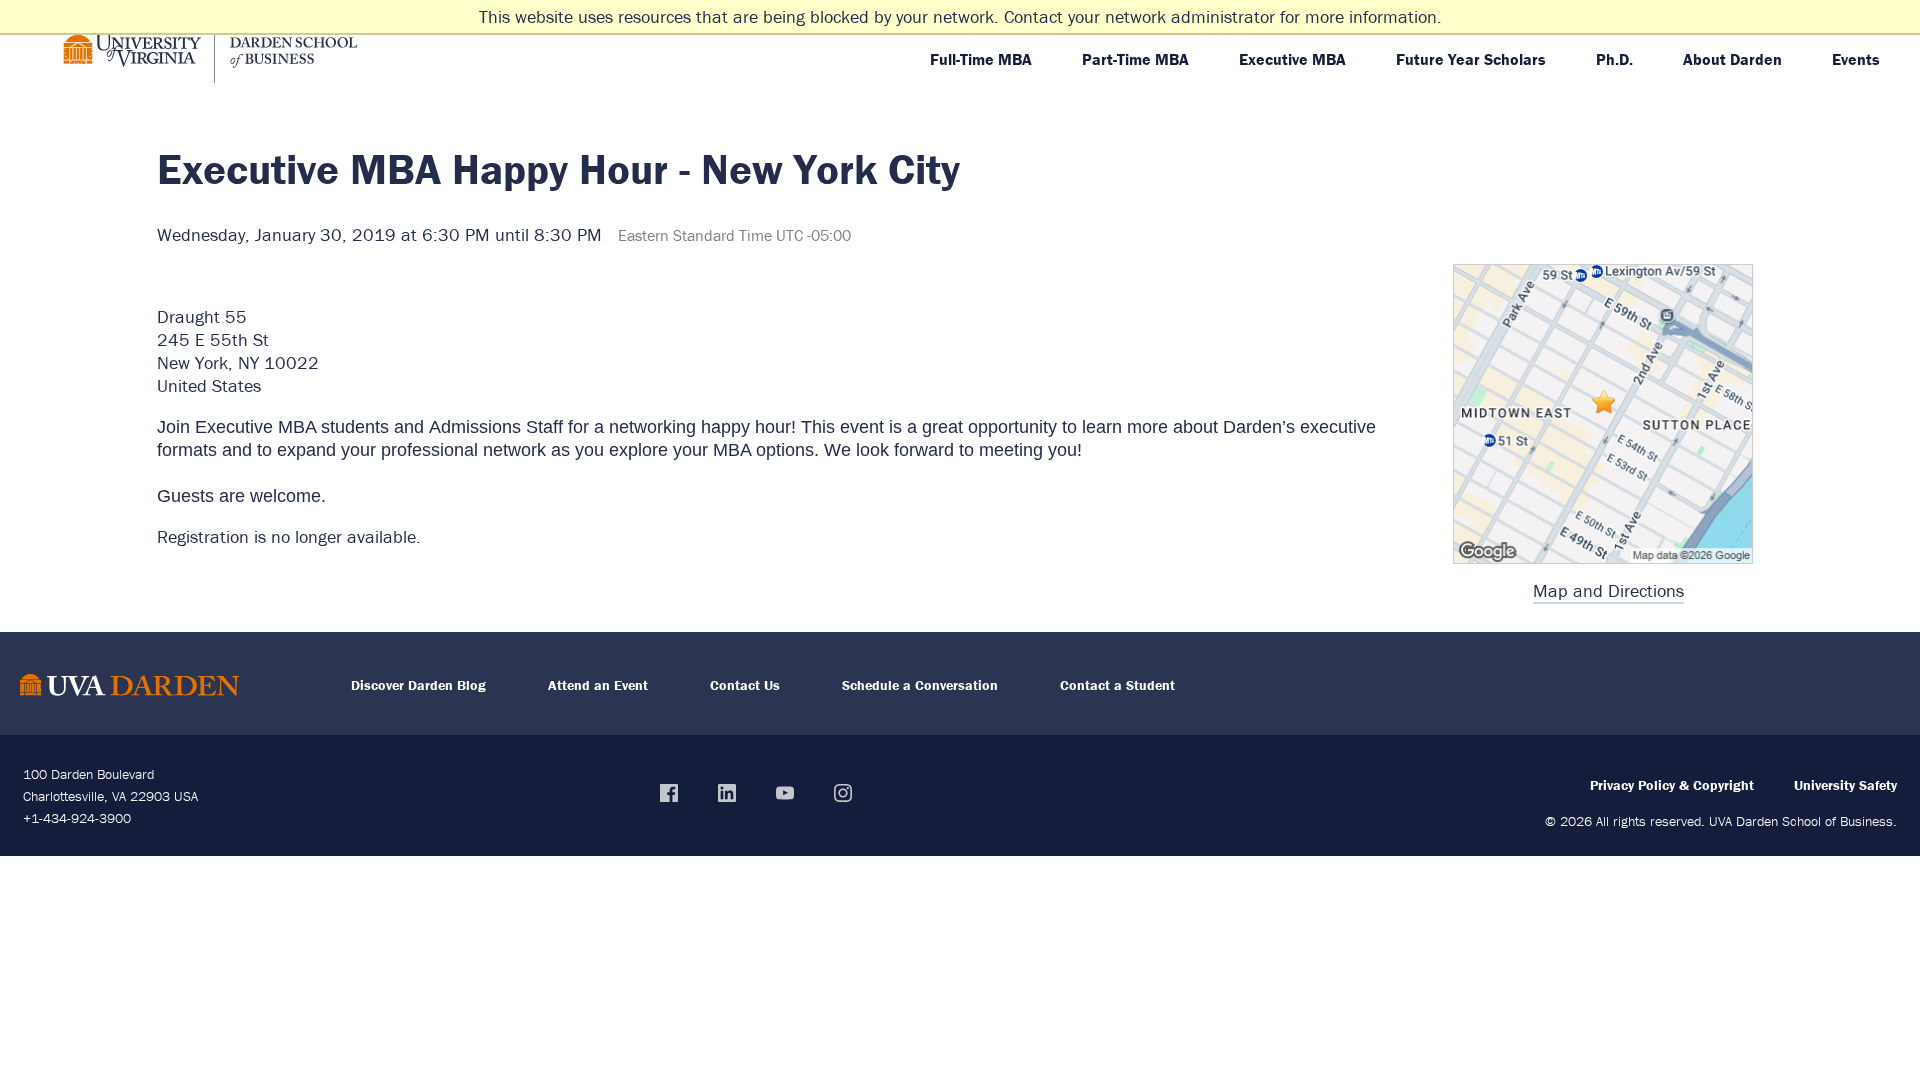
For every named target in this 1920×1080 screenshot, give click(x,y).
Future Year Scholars (1471, 59)
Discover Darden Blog (418, 685)
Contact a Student (1117, 685)
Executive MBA (1292, 59)
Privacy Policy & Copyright (1672, 785)
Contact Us (745, 685)
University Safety (1845, 785)
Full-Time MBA (981, 59)
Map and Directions (1608, 590)
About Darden (1732, 59)
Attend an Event (598, 685)
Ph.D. (1614, 59)
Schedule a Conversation (920, 685)
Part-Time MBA (1135, 59)
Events (1856, 59)
